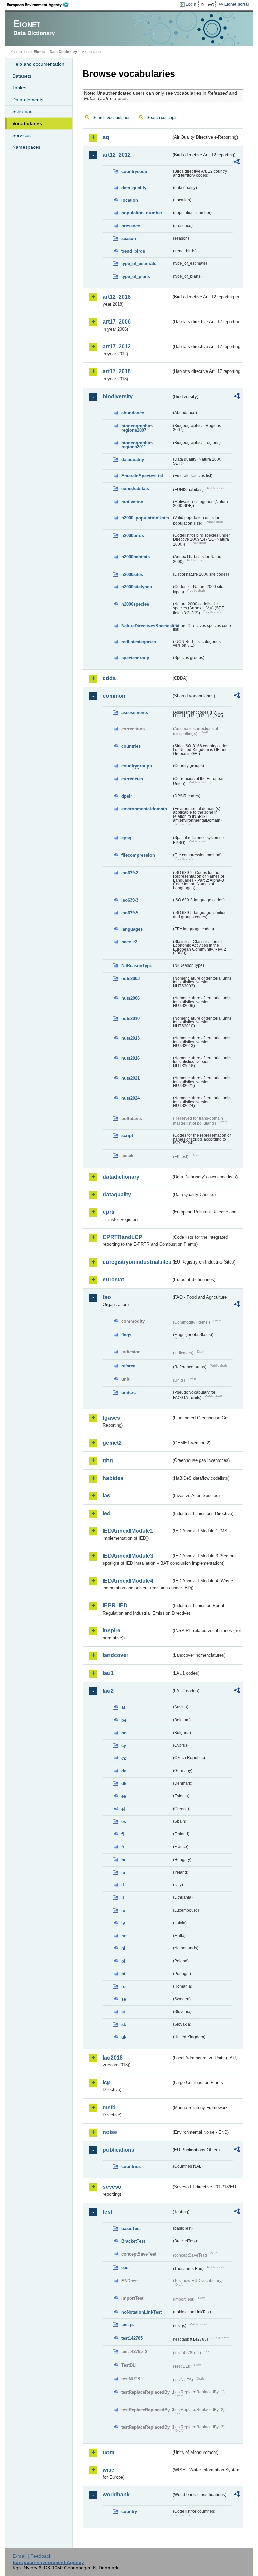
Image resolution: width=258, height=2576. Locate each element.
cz (124, 1758)
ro (123, 1987)
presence (131, 226)
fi (123, 1834)
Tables (19, 88)
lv (123, 1923)
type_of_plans (136, 276)
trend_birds (133, 251)
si (123, 2012)
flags (126, 1335)
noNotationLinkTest (141, 2312)
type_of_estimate (139, 264)
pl (123, 1961)
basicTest (131, 2228)
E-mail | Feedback (32, 2556)
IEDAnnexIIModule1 (128, 1531)
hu (124, 1860)
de (124, 1771)
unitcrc (128, 1393)
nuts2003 (131, 978)
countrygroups (137, 766)
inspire (112, 1630)
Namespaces (26, 147)
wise (109, 2470)
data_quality (134, 188)
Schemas (22, 111)
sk (124, 2024)
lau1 (108, 1673)
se (124, 1999)
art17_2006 (117, 322)
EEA (40, 5)
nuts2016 (131, 1058)
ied (107, 1513)
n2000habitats (136, 557)
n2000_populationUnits (145, 518)
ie (123, 1872)
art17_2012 (117, 346)
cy (124, 1746)
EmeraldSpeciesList (142, 476)
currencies (132, 779)
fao (107, 1297)
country (129, 2511)
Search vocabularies (112, 118)
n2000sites (132, 574)
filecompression (138, 855)
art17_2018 (117, 371)
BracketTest (133, 2241)
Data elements (28, 100)
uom (109, 2452)
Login (191, 4)
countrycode (134, 172)
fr (123, 1847)
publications (119, 2150)
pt (123, 1974)
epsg (126, 838)
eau (125, 2267)
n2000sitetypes (137, 587)
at (123, 1707)
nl (123, 1948)
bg (124, 1733)
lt (123, 1898)
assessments (135, 713)
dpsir (127, 796)
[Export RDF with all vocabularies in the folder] (237, 163)
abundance (133, 413)
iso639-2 (130, 873)
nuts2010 (131, 1018)
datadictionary (121, 1177)
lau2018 (113, 2058)
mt (124, 1936)
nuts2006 (131, 998)
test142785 (132, 2338)
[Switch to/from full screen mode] (212, 5)
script (127, 1135)
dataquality (133, 460)
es (124, 1821)
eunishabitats (135, 488)
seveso (112, 2187)
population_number (142, 213)
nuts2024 (131, 1098)
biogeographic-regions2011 (137, 445)
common (114, 696)
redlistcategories (139, 642)
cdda (109, 678)
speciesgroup (135, 658)
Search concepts (162, 118)
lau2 (108, 1691)
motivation (132, 502)
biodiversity (118, 397)
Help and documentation (38, 64)
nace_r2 (129, 942)
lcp (107, 2083)
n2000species (135, 604)
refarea (128, 1366)
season (129, 238)
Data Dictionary (63, 52)
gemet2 (112, 1443)
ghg (108, 1460)
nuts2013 (131, 1038)
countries (131, 746)
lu (123, 1910)
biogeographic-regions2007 (137, 428)
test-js (127, 2324)
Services (21, 135)
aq (106, 137)
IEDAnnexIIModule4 (128, 1581)
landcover (116, 1655)
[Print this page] (203, 5)
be (124, 1720)
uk (124, 2037)
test (107, 2212)
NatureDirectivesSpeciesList (146, 626)
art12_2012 (117, 155)
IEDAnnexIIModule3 (128, 1556)
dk (124, 1784)
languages (132, 929)
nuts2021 (131, 1078)
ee (124, 1796)
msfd (109, 2107)
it (123, 1885)
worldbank (116, 2495)
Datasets (22, 76)
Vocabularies (27, 123)
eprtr (109, 1212)
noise (110, 2132)
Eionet (39, 52)
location (130, 200)
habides (113, 1478)
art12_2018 (117, 297)
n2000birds (133, 535)
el (123, 1809)
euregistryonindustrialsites (137, 1262)
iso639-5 (130, 913)
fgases (111, 1418)
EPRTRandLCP (123, 1237)
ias (106, 1496)
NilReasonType (137, 966)
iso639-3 (130, 900)
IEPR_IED (115, 1606)
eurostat (113, 1279)
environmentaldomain (144, 809)
